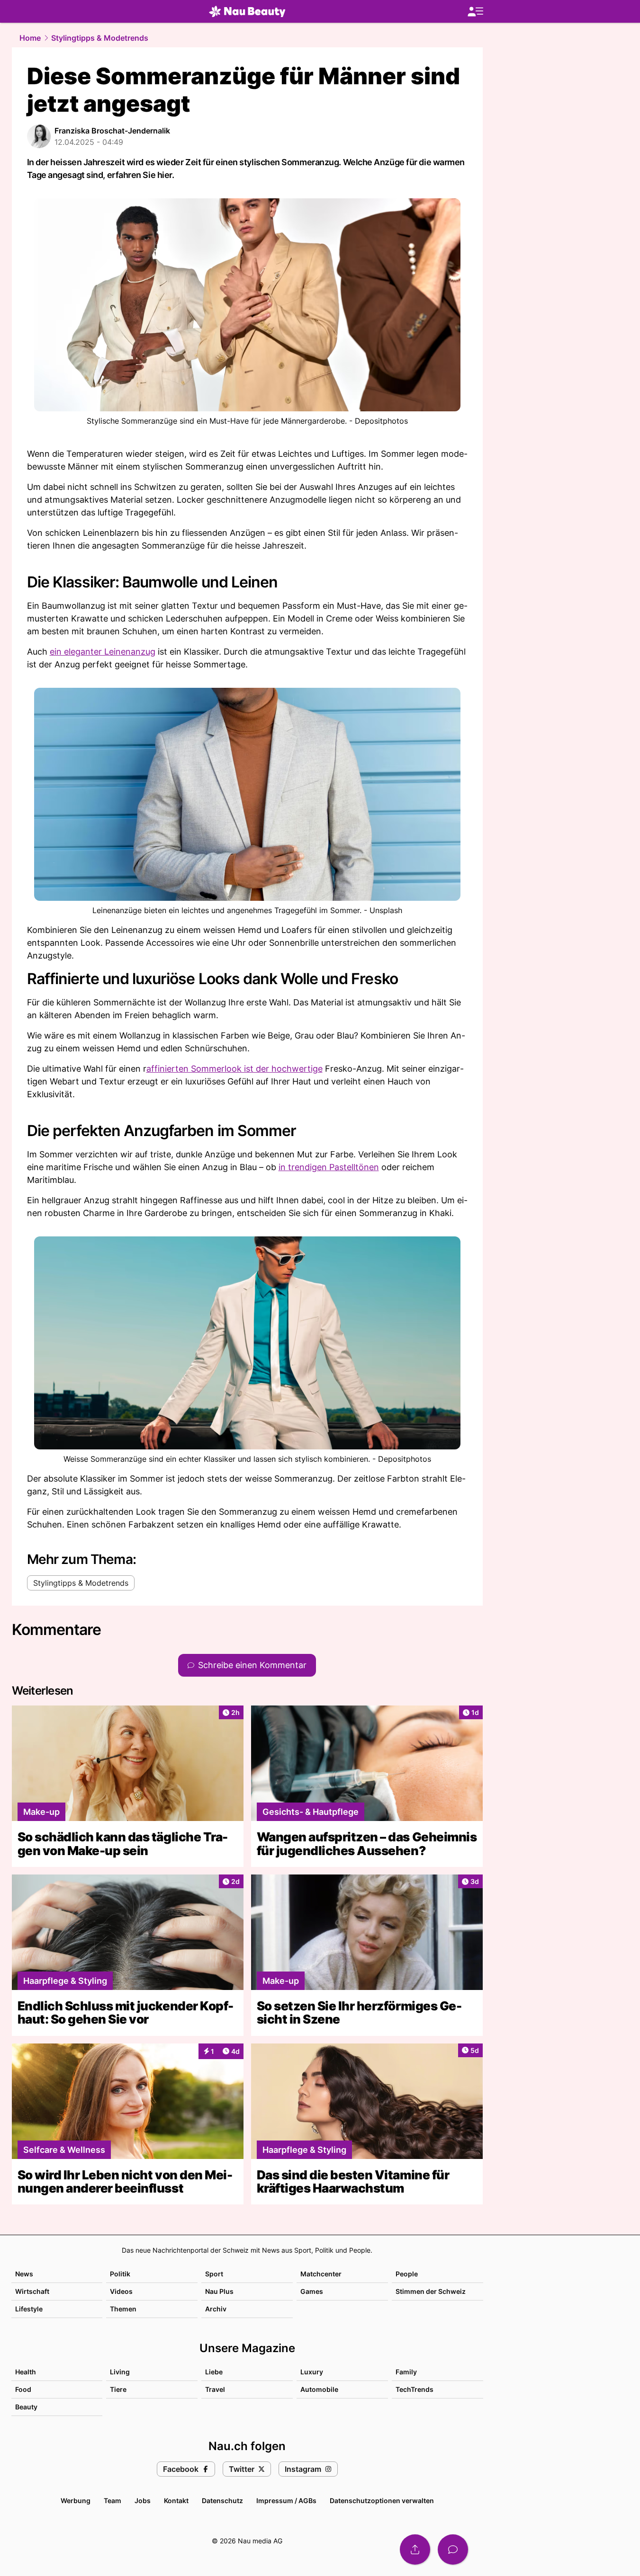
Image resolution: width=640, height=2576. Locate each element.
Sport (214, 2274)
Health (26, 2372)
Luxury (312, 2372)
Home (30, 38)
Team (113, 2500)
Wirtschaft (32, 2291)
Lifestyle (29, 2309)
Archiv (216, 2309)
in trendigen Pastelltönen (329, 1167)
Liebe (214, 2372)
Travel (215, 2389)
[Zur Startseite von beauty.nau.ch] (247, 11)
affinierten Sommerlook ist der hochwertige (234, 1069)
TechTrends (415, 2389)
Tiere (118, 2389)
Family (406, 2372)
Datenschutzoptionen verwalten (382, 2500)
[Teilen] (415, 2549)
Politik (120, 2274)
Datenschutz (222, 2500)
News (24, 2274)
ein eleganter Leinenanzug (103, 652)
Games (312, 2291)
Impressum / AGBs (286, 2500)
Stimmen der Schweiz (431, 2291)
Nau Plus (219, 2291)
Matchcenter (321, 2274)
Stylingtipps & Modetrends (100, 38)
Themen (123, 2309)
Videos (121, 2291)
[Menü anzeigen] (475, 12)
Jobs (143, 2500)
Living (120, 2372)
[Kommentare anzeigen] (453, 2549)
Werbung (76, 2500)
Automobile (319, 2389)
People (407, 2274)
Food (23, 2389)
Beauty (26, 2407)
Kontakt (176, 2500)
